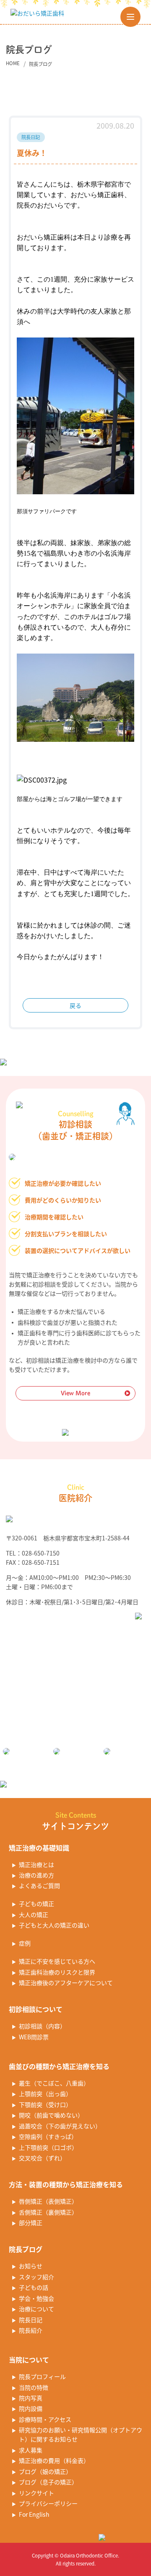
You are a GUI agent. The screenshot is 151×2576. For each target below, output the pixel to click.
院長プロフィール (42, 2376)
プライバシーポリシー (48, 2503)
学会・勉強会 (36, 2298)
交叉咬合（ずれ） (42, 2158)
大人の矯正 (34, 1914)
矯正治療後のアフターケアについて (66, 1983)
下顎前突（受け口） (45, 2104)
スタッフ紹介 (36, 2277)
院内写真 (31, 2398)
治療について (36, 2309)
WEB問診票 (34, 2037)
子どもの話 (34, 2287)
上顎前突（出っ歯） (45, 2093)
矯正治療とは (36, 1864)
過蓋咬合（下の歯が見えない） (60, 2126)
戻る (75, 1005)
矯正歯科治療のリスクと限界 (57, 1972)
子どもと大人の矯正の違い (54, 1925)
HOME (13, 63)
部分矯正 (31, 2223)
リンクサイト (36, 2493)
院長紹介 (31, 2330)
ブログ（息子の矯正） (48, 2482)
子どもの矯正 (36, 1904)
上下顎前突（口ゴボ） (48, 2147)
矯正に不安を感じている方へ (57, 1961)
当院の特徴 (34, 2387)
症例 (25, 1943)
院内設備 (31, 2408)
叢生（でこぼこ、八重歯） (54, 2083)
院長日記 (31, 2320)
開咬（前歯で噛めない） (51, 2115)
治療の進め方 (36, 1875)
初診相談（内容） (42, 2026)
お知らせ (31, 2266)
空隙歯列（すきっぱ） (48, 2136)
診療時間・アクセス (45, 2419)
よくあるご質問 (39, 1885)
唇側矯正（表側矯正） (48, 2201)
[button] (130, 17)
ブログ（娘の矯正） (45, 2471)
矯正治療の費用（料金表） (54, 2460)
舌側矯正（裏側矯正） (48, 2212)
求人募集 (31, 2450)
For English (34, 2514)
